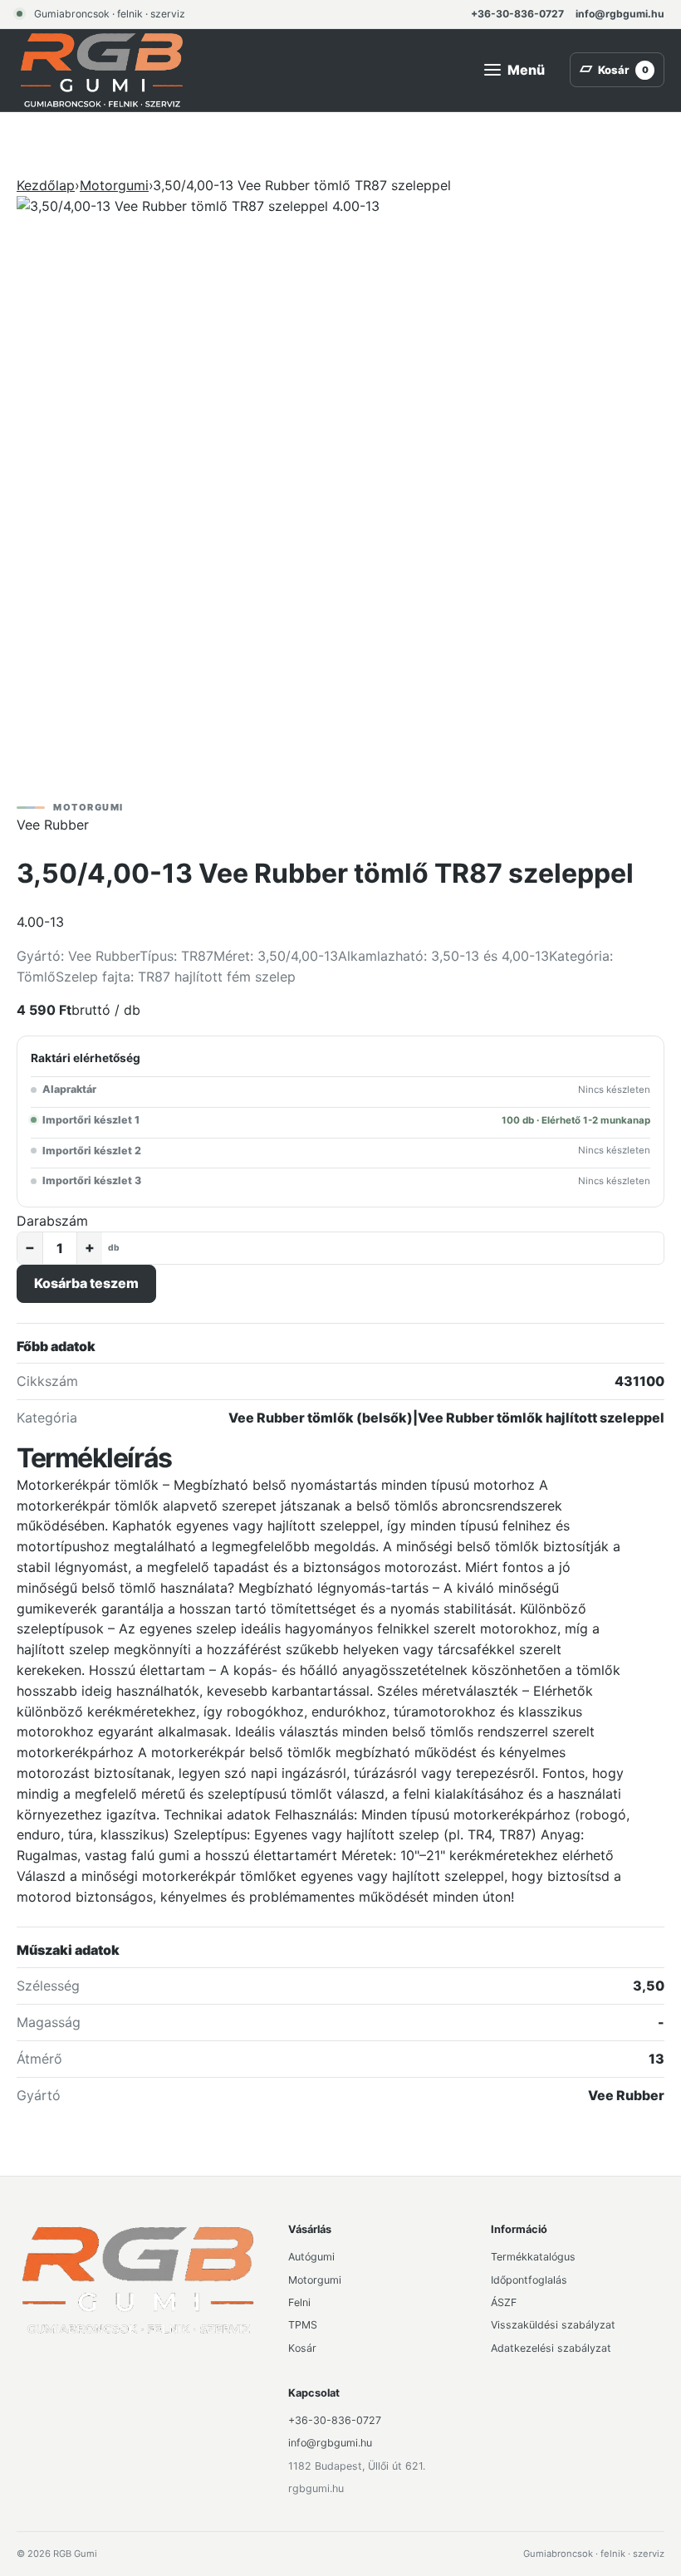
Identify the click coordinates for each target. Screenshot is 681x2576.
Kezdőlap (46, 185)
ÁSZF (504, 2302)
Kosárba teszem (86, 1283)
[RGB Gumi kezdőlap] (102, 70)
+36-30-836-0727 (517, 14)
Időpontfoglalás (529, 2280)
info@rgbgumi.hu (620, 14)
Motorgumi (114, 185)
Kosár (302, 2348)
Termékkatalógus (533, 2257)
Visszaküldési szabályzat (553, 2325)
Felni (299, 2302)
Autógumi (311, 2257)
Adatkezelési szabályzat (551, 2348)
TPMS (303, 2325)
